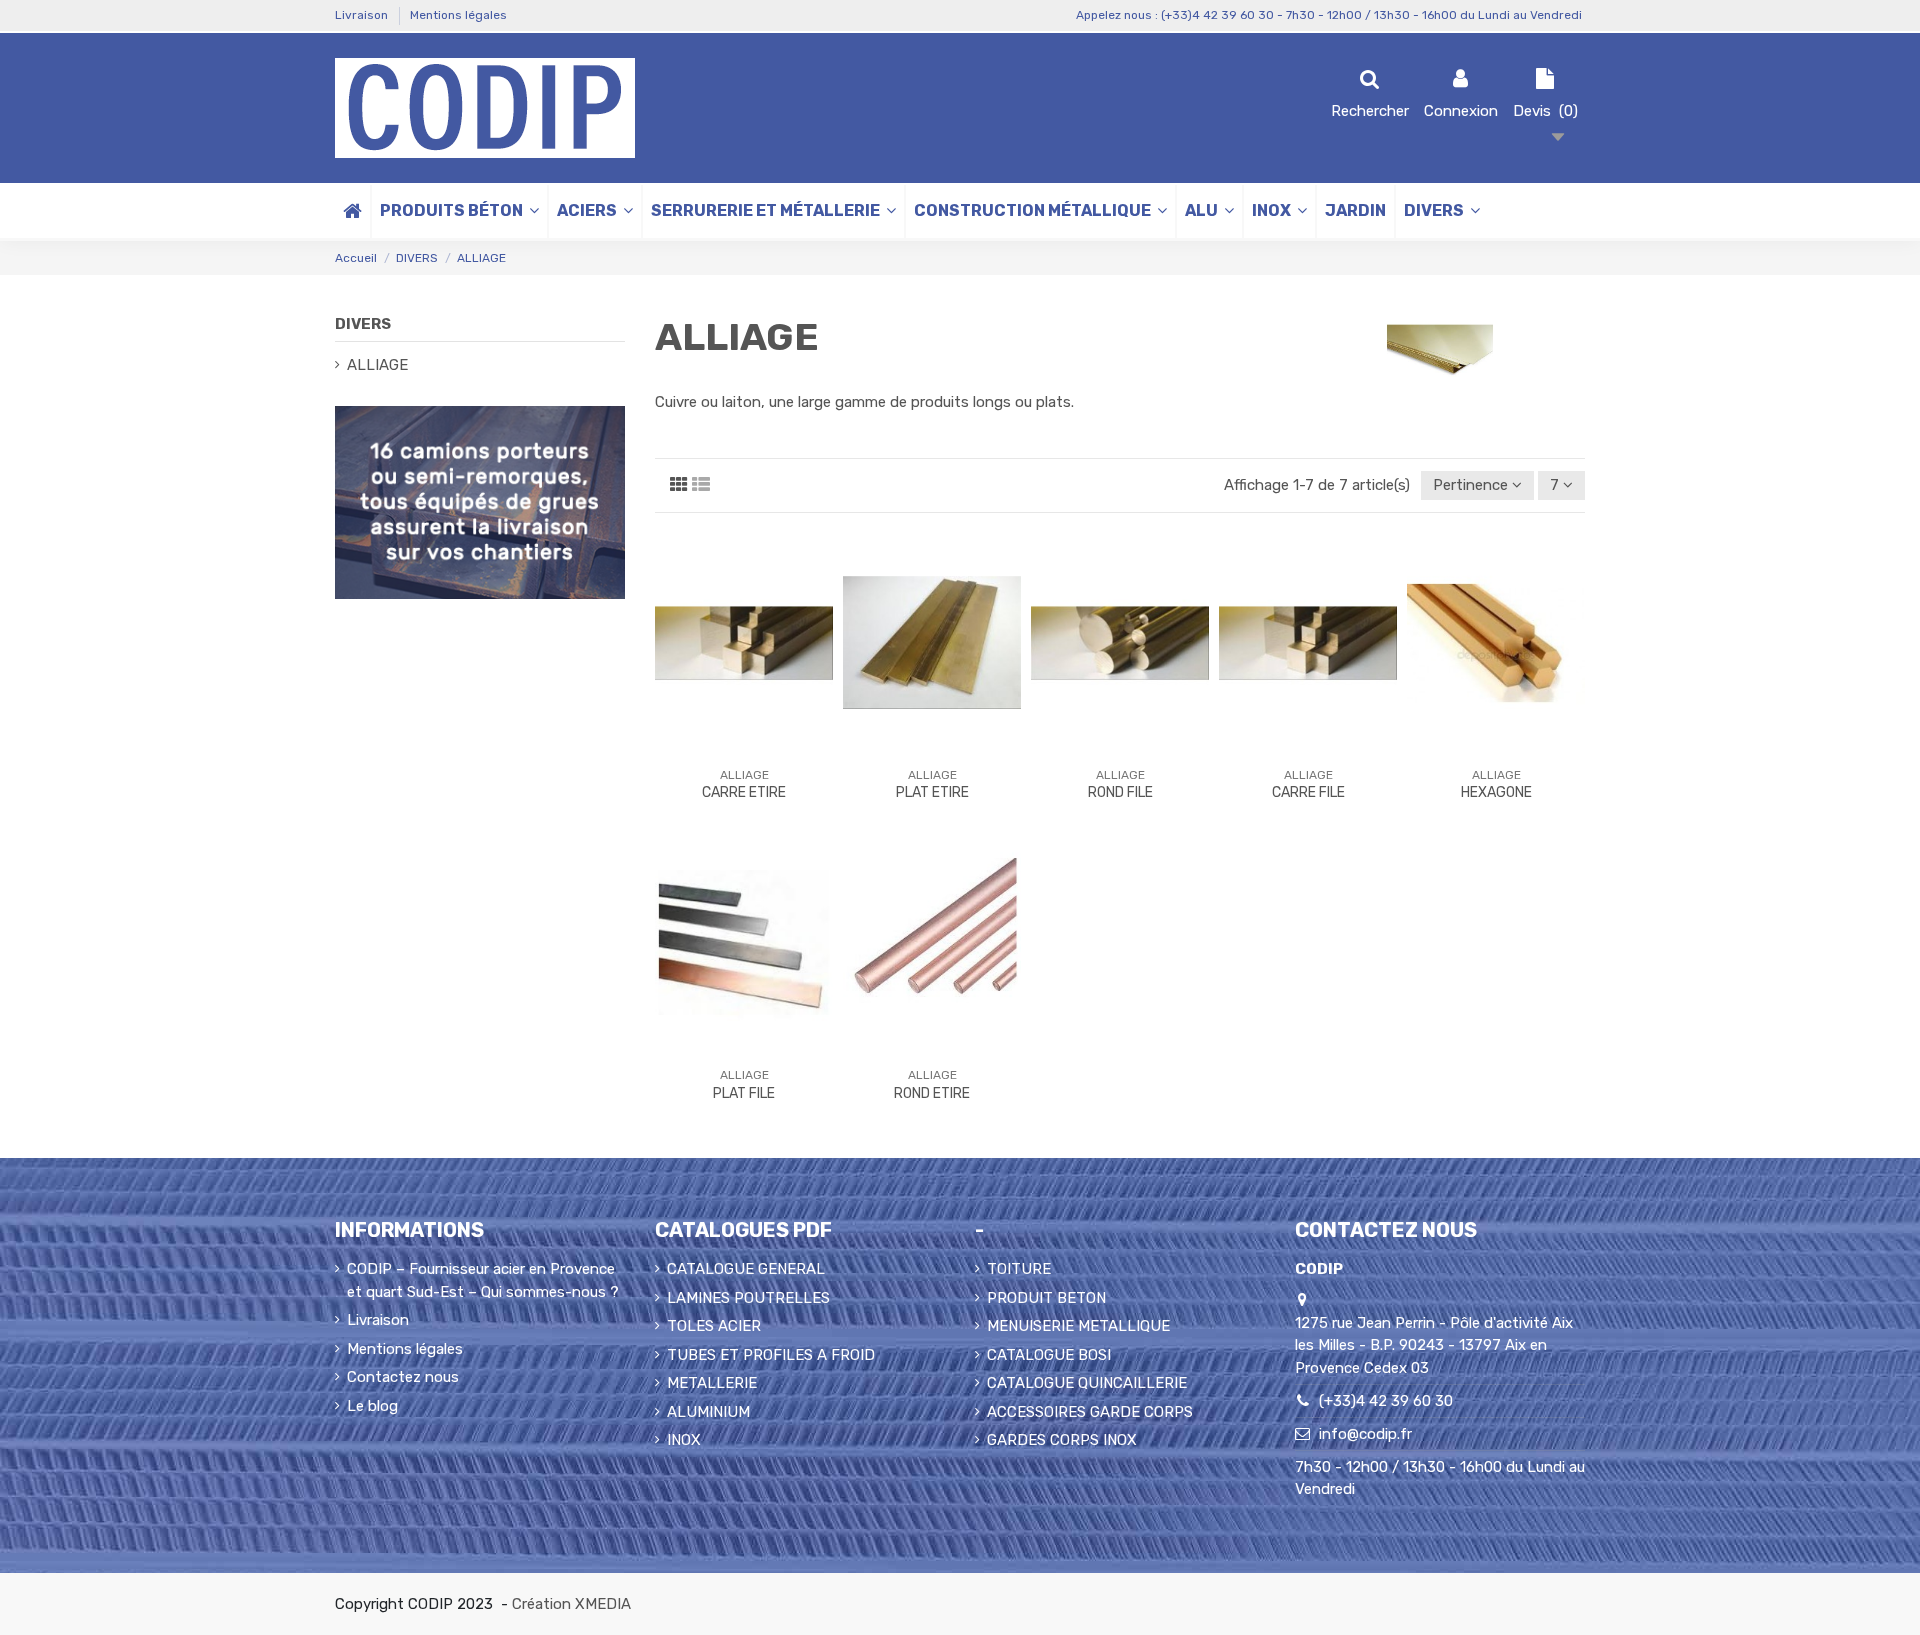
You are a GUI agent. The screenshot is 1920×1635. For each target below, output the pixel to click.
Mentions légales (458, 15)
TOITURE (1019, 1269)
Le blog (372, 1406)
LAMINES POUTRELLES (748, 1298)
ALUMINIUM (708, 1412)
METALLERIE (712, 1383)
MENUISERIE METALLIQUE (1078, 1326)
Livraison (363, 15)
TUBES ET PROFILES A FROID (771, 1355)
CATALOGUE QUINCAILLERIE (1087, 1383)
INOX (684, 1440)
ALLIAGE (377, 365)
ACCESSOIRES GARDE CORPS (1090, 1412)
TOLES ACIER (714, 1326)
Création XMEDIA (571, 1604)
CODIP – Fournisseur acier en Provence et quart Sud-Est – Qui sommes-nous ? (483, 1280)
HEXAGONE (1496, 792)
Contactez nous (403, 1377)
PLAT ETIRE (932, 792)
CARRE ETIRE (744, 792)
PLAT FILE (744, 1093)
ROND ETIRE (932, 1093)
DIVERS (363, 324)
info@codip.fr (1365, 1434)
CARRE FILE (1308, 792)
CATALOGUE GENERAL (746, 1269)
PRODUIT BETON (1046, 1298)
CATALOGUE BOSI (1049, 1355)
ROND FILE (1120, 792)
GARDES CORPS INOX (1062, 1440)
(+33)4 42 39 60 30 (1386, 1401)
